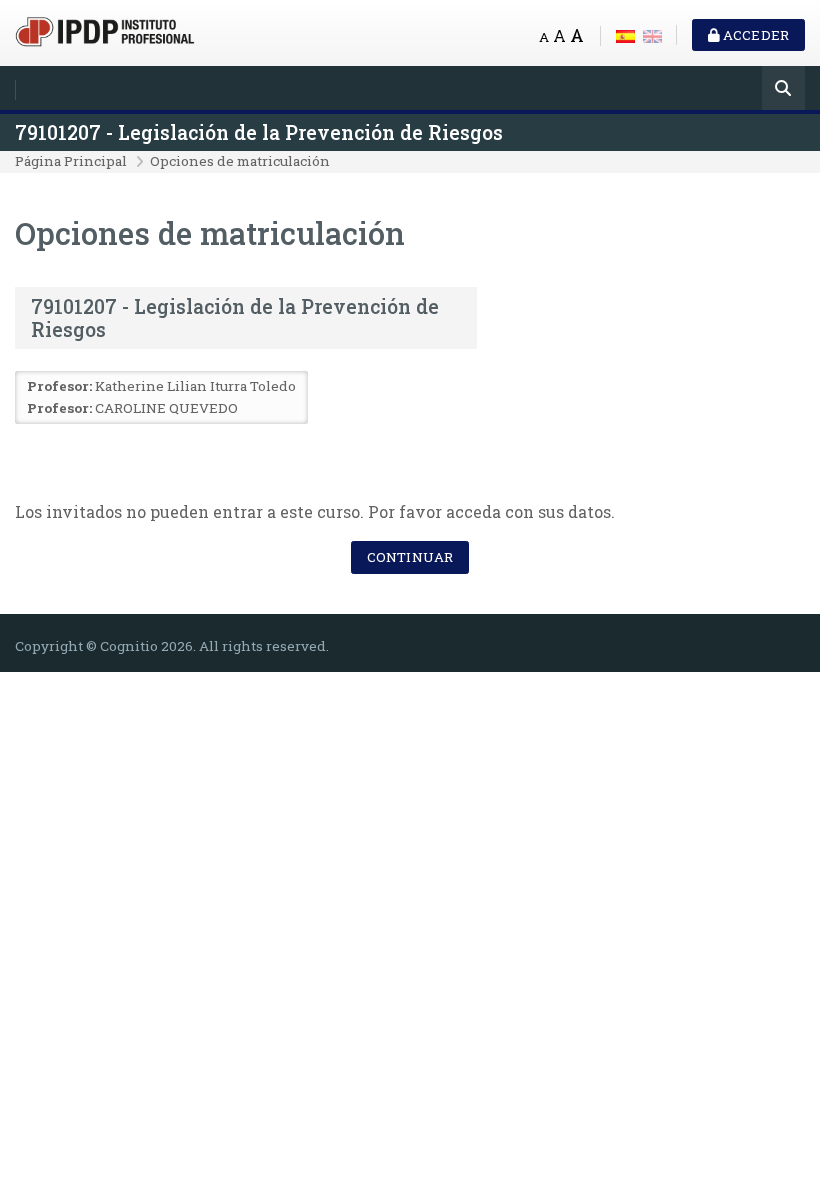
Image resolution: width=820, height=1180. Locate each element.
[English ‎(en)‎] (652, 34)
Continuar (410, 557)
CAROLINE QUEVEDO (166, 408)
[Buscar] (783, 89)
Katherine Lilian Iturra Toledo (195, 386)
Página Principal (71, 161)
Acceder (754, 35)
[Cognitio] (105, 29)
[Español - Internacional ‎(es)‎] (625, 34)
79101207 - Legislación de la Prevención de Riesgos (259, 132)
